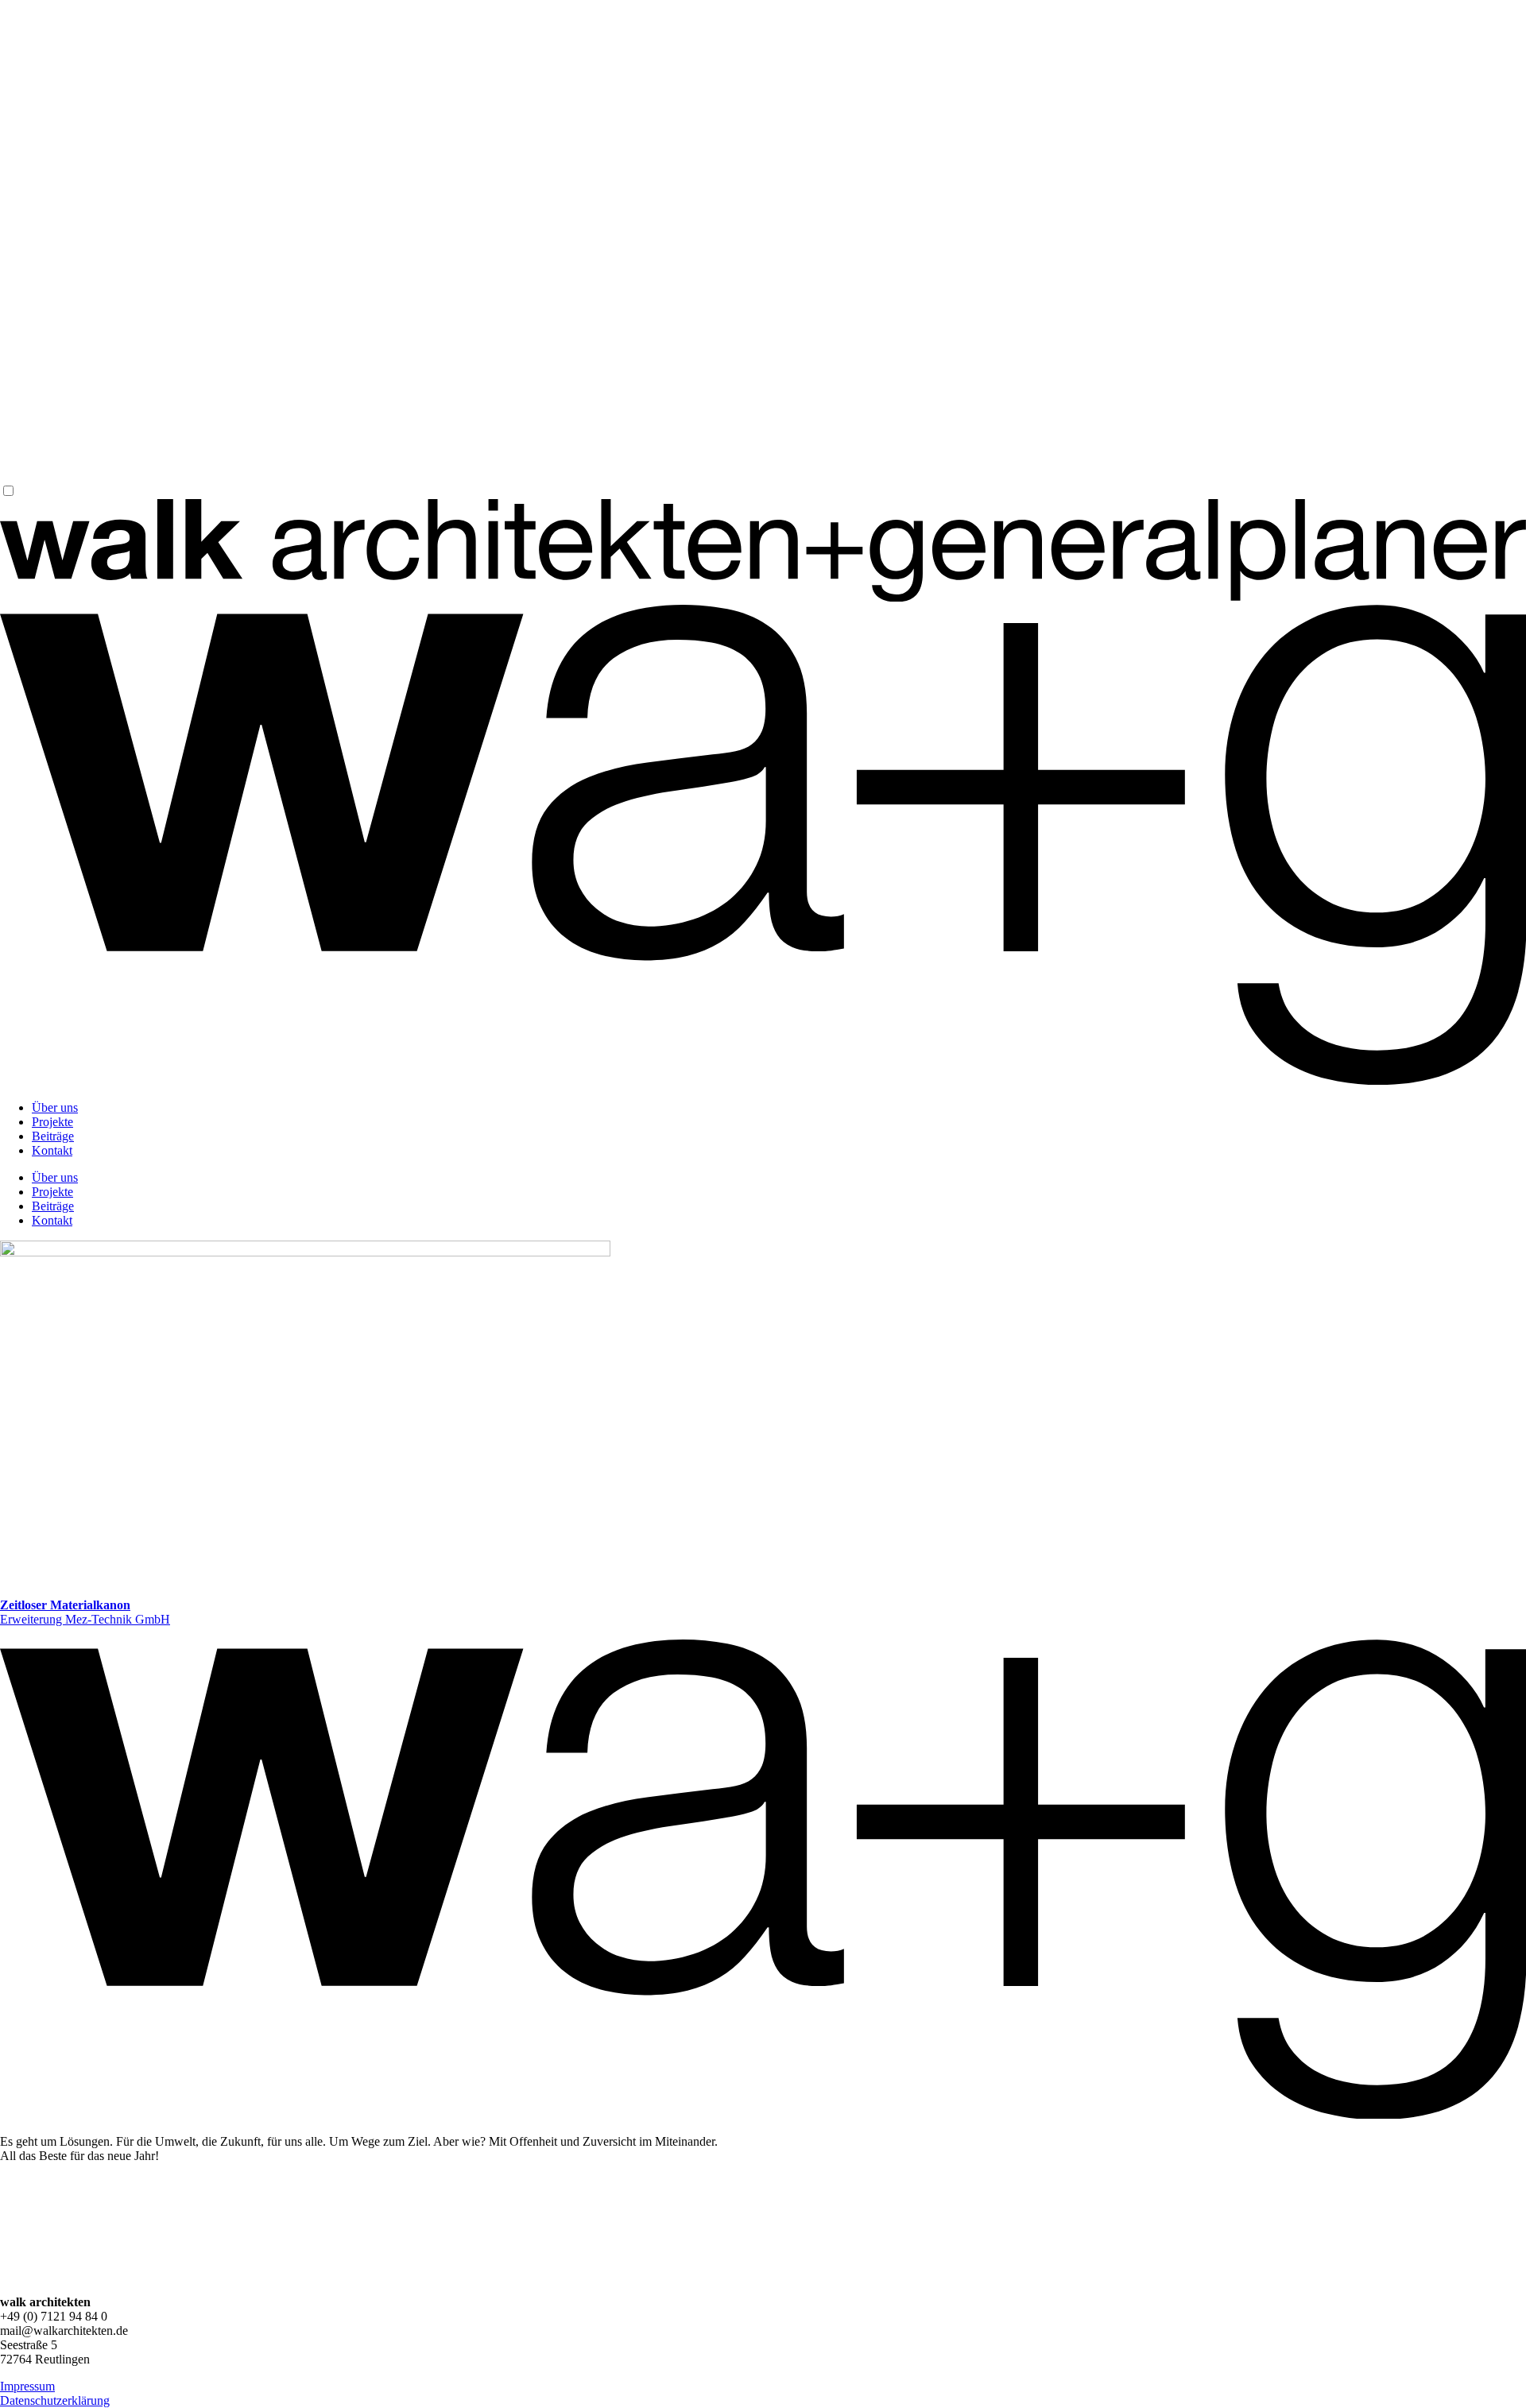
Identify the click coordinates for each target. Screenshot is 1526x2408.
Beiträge (53, 1136)
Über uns (55, 1107)
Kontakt (52, 1150)
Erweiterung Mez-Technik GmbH (85, 1612)
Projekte (52, 1122)
